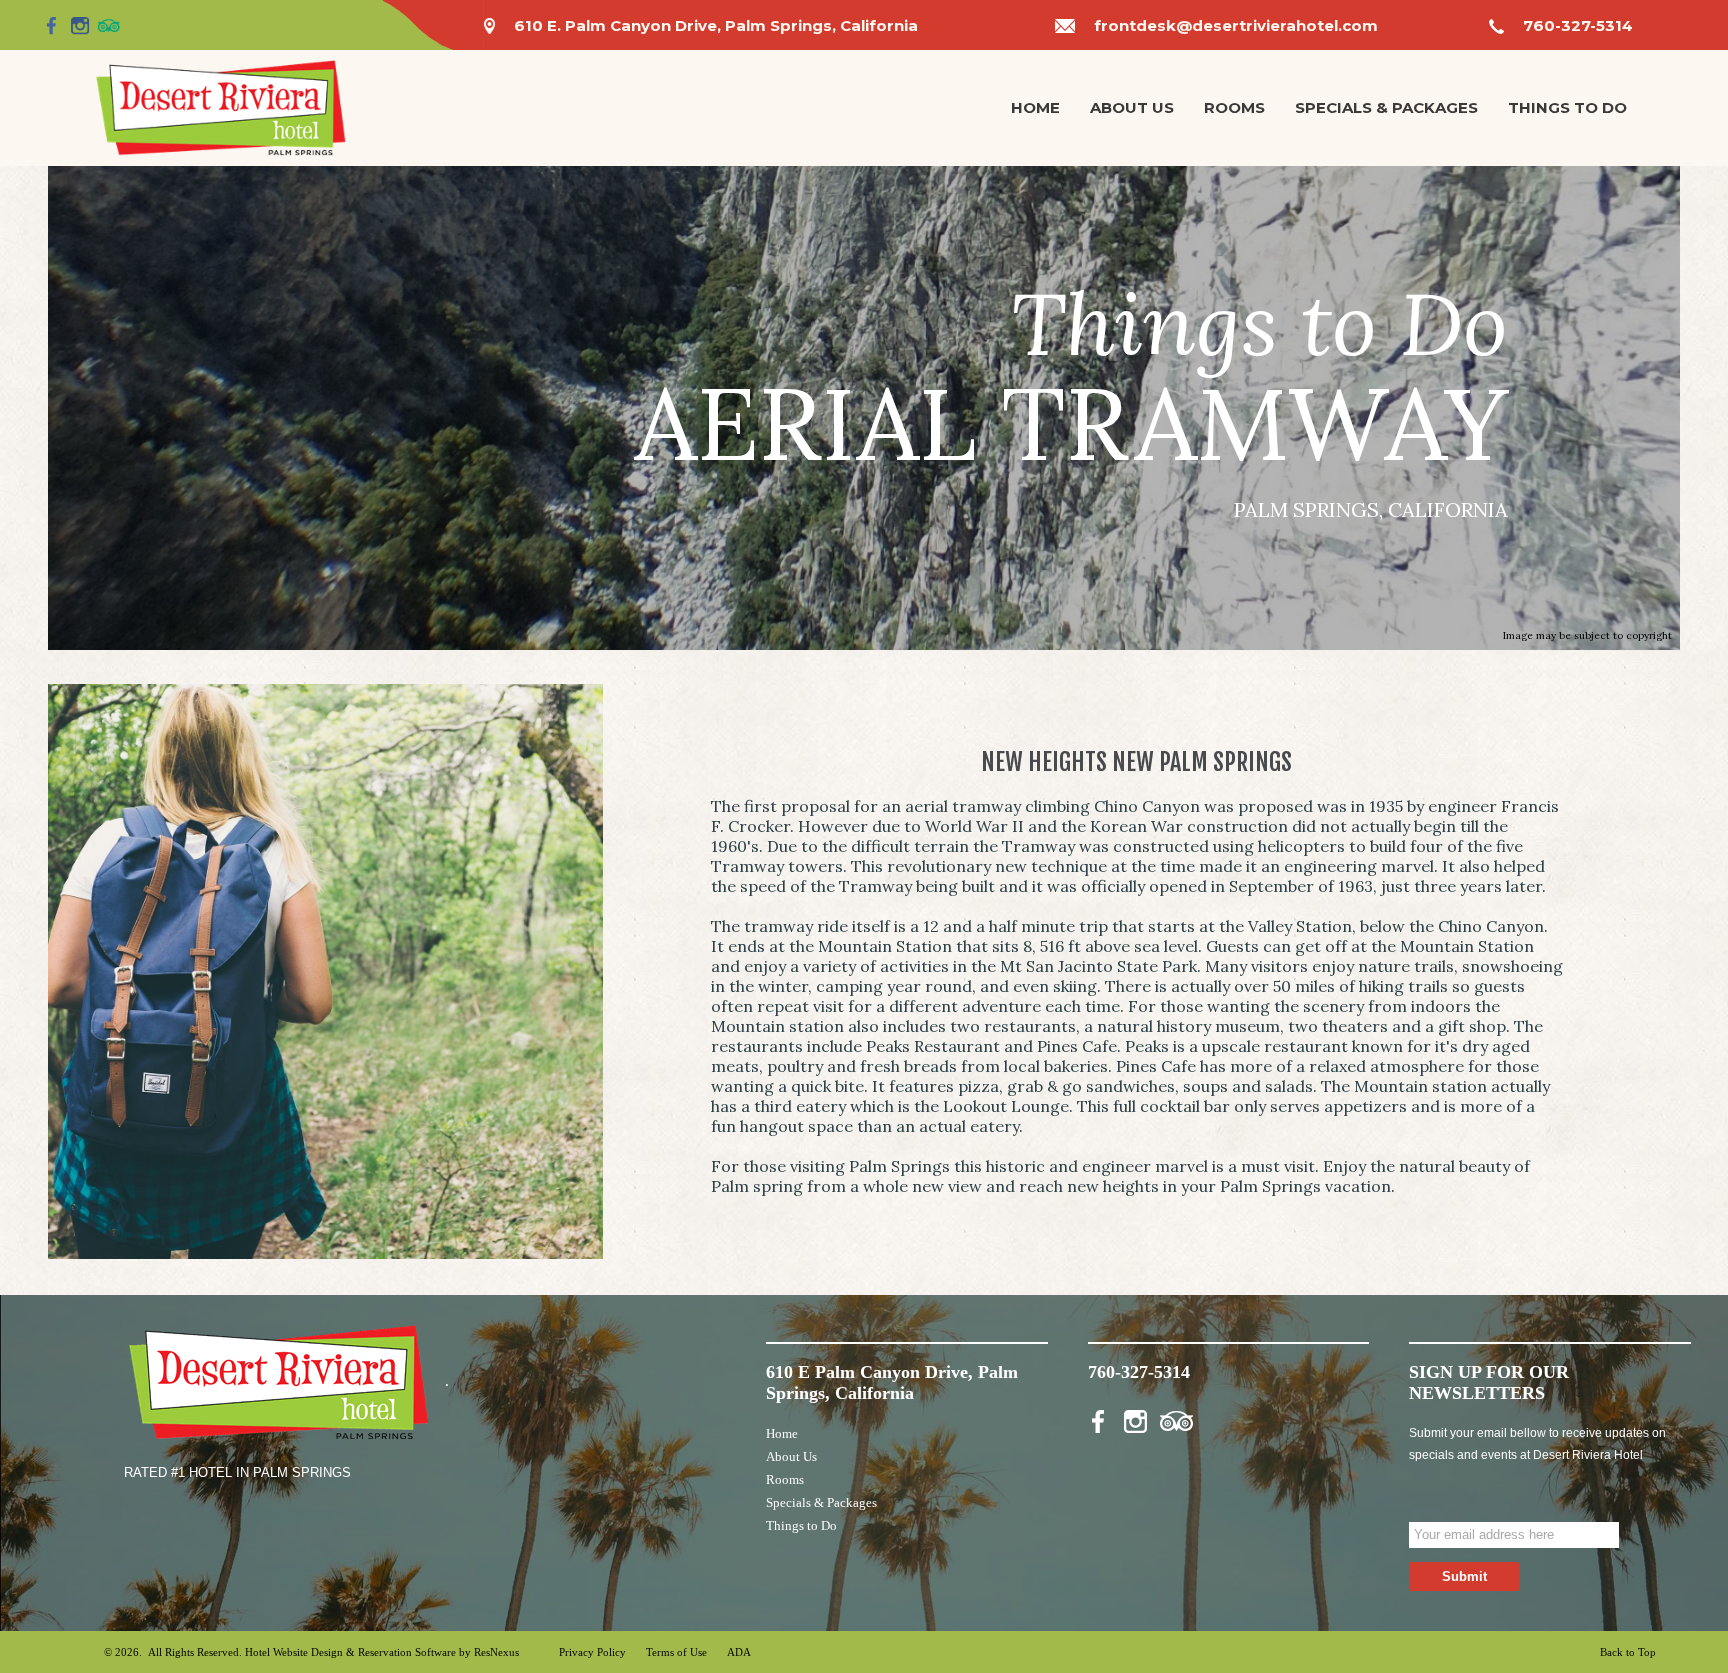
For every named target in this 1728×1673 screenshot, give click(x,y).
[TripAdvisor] (109, 25)
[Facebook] (52, 25)
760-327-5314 (1578, 25)
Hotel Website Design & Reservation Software (350, 1652)
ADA (739, 1652)
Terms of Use (676, 1652)
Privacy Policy (592, 1652)
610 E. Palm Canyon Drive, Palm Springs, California (716, 25)
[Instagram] (80, 25)
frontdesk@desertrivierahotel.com (1236, 25)
